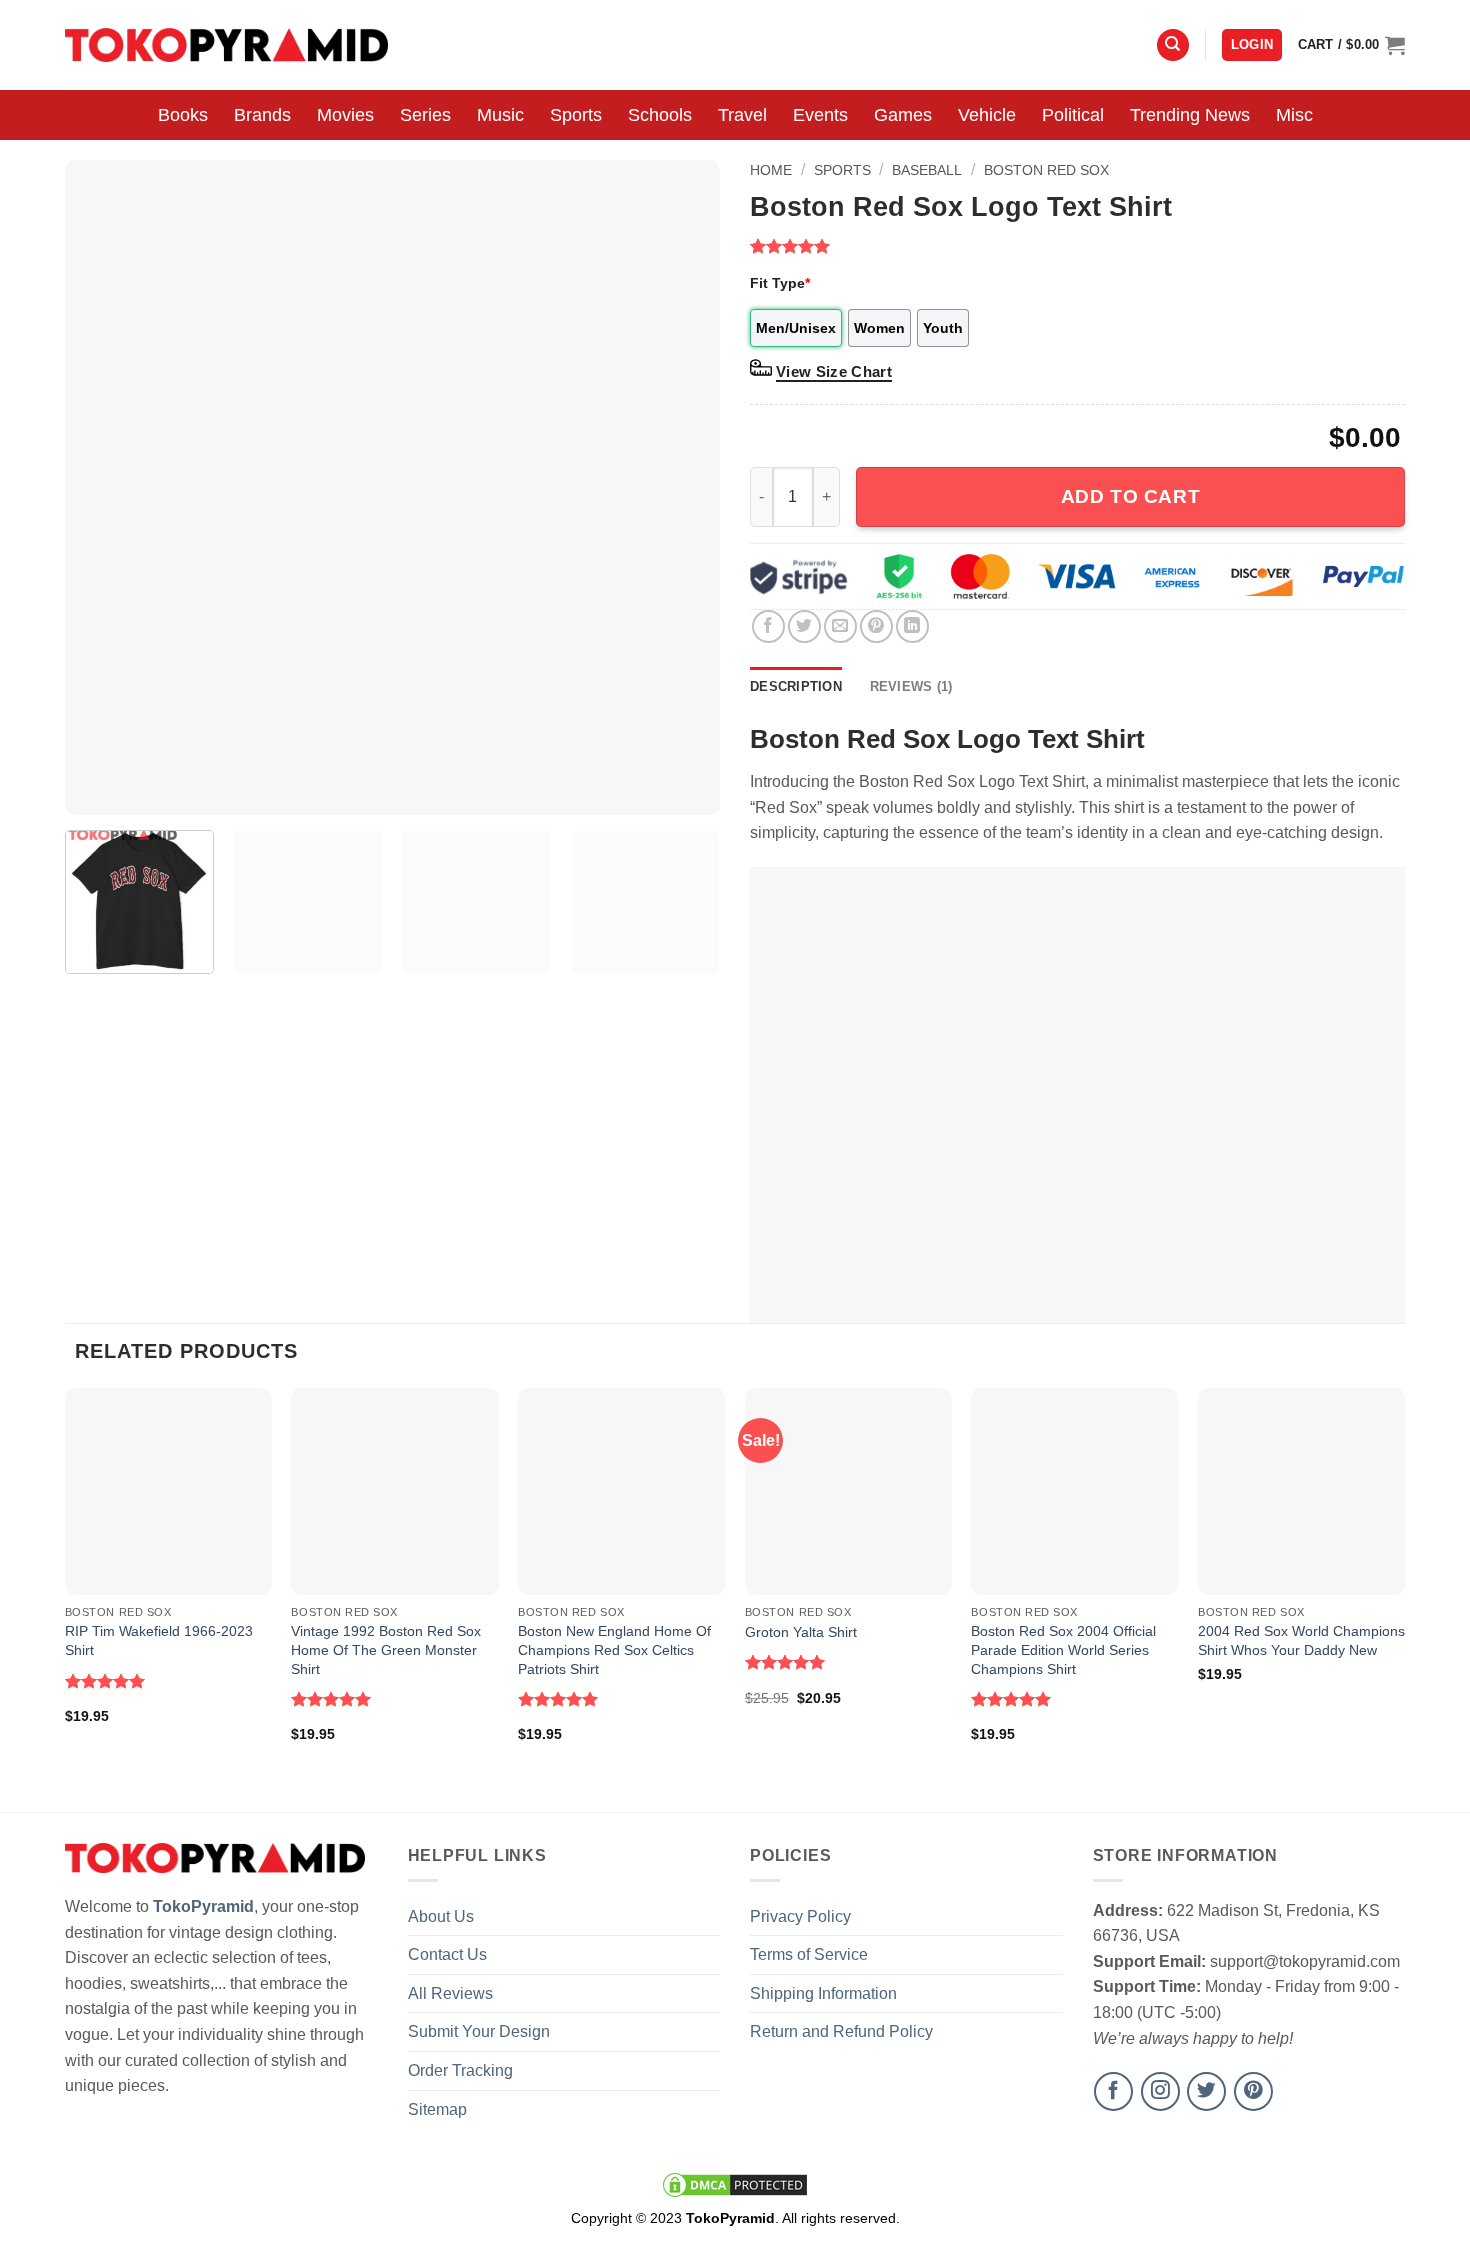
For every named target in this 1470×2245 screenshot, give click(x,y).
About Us (441, 1916)
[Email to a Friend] (840, 626)
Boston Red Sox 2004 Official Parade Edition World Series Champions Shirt (1063, 1649)
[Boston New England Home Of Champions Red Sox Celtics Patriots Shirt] (621, 1491)
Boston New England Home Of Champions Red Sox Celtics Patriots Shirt (614, 1649)
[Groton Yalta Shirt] (848, 1491)
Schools (660, 115)
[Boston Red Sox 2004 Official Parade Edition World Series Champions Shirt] (1074, 1491)
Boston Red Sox (1046, 170)
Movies (345, 115)
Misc (1294, 115)
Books (183, 115)
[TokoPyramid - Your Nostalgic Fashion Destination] (226, 44)
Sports (576, 115)
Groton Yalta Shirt (801, 1632)
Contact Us (447, 1954)
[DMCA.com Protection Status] (735, 2184)
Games (903, 115)
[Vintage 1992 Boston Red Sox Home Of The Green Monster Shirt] (394, 1491)
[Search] (1173, 45)
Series (425, 115)
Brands (262, 115)
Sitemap (437, 2109)
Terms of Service (809, 1954)
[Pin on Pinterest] (876, 626)
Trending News (1190, 115)
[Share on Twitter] (804, 626)
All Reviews (450, 1993)
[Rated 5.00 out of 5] (105, 1681)
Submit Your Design (479, 2031)
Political (1073, 115)
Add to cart (1130, 496)
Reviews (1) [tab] (911, 686)
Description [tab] (796, 686)
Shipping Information (823, 1993)
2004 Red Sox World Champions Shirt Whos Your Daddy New (1301, 1640)
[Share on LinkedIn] (912, 626)
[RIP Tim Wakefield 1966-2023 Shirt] (168, 1491)
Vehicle (987, 115)
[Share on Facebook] (768, 626)
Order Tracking (460, 2070)
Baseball (927, 170)
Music (500, 115)
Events (820, 115)
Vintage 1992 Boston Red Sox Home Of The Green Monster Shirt (386, 1649)
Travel (742, 115)
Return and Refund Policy (841, 2031)
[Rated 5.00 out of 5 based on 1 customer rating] (1077, 246)
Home (771, 170)
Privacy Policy (800, 1916)
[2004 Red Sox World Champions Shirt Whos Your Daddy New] (1301, 1491)
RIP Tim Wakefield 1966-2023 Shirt (159, 1640)
